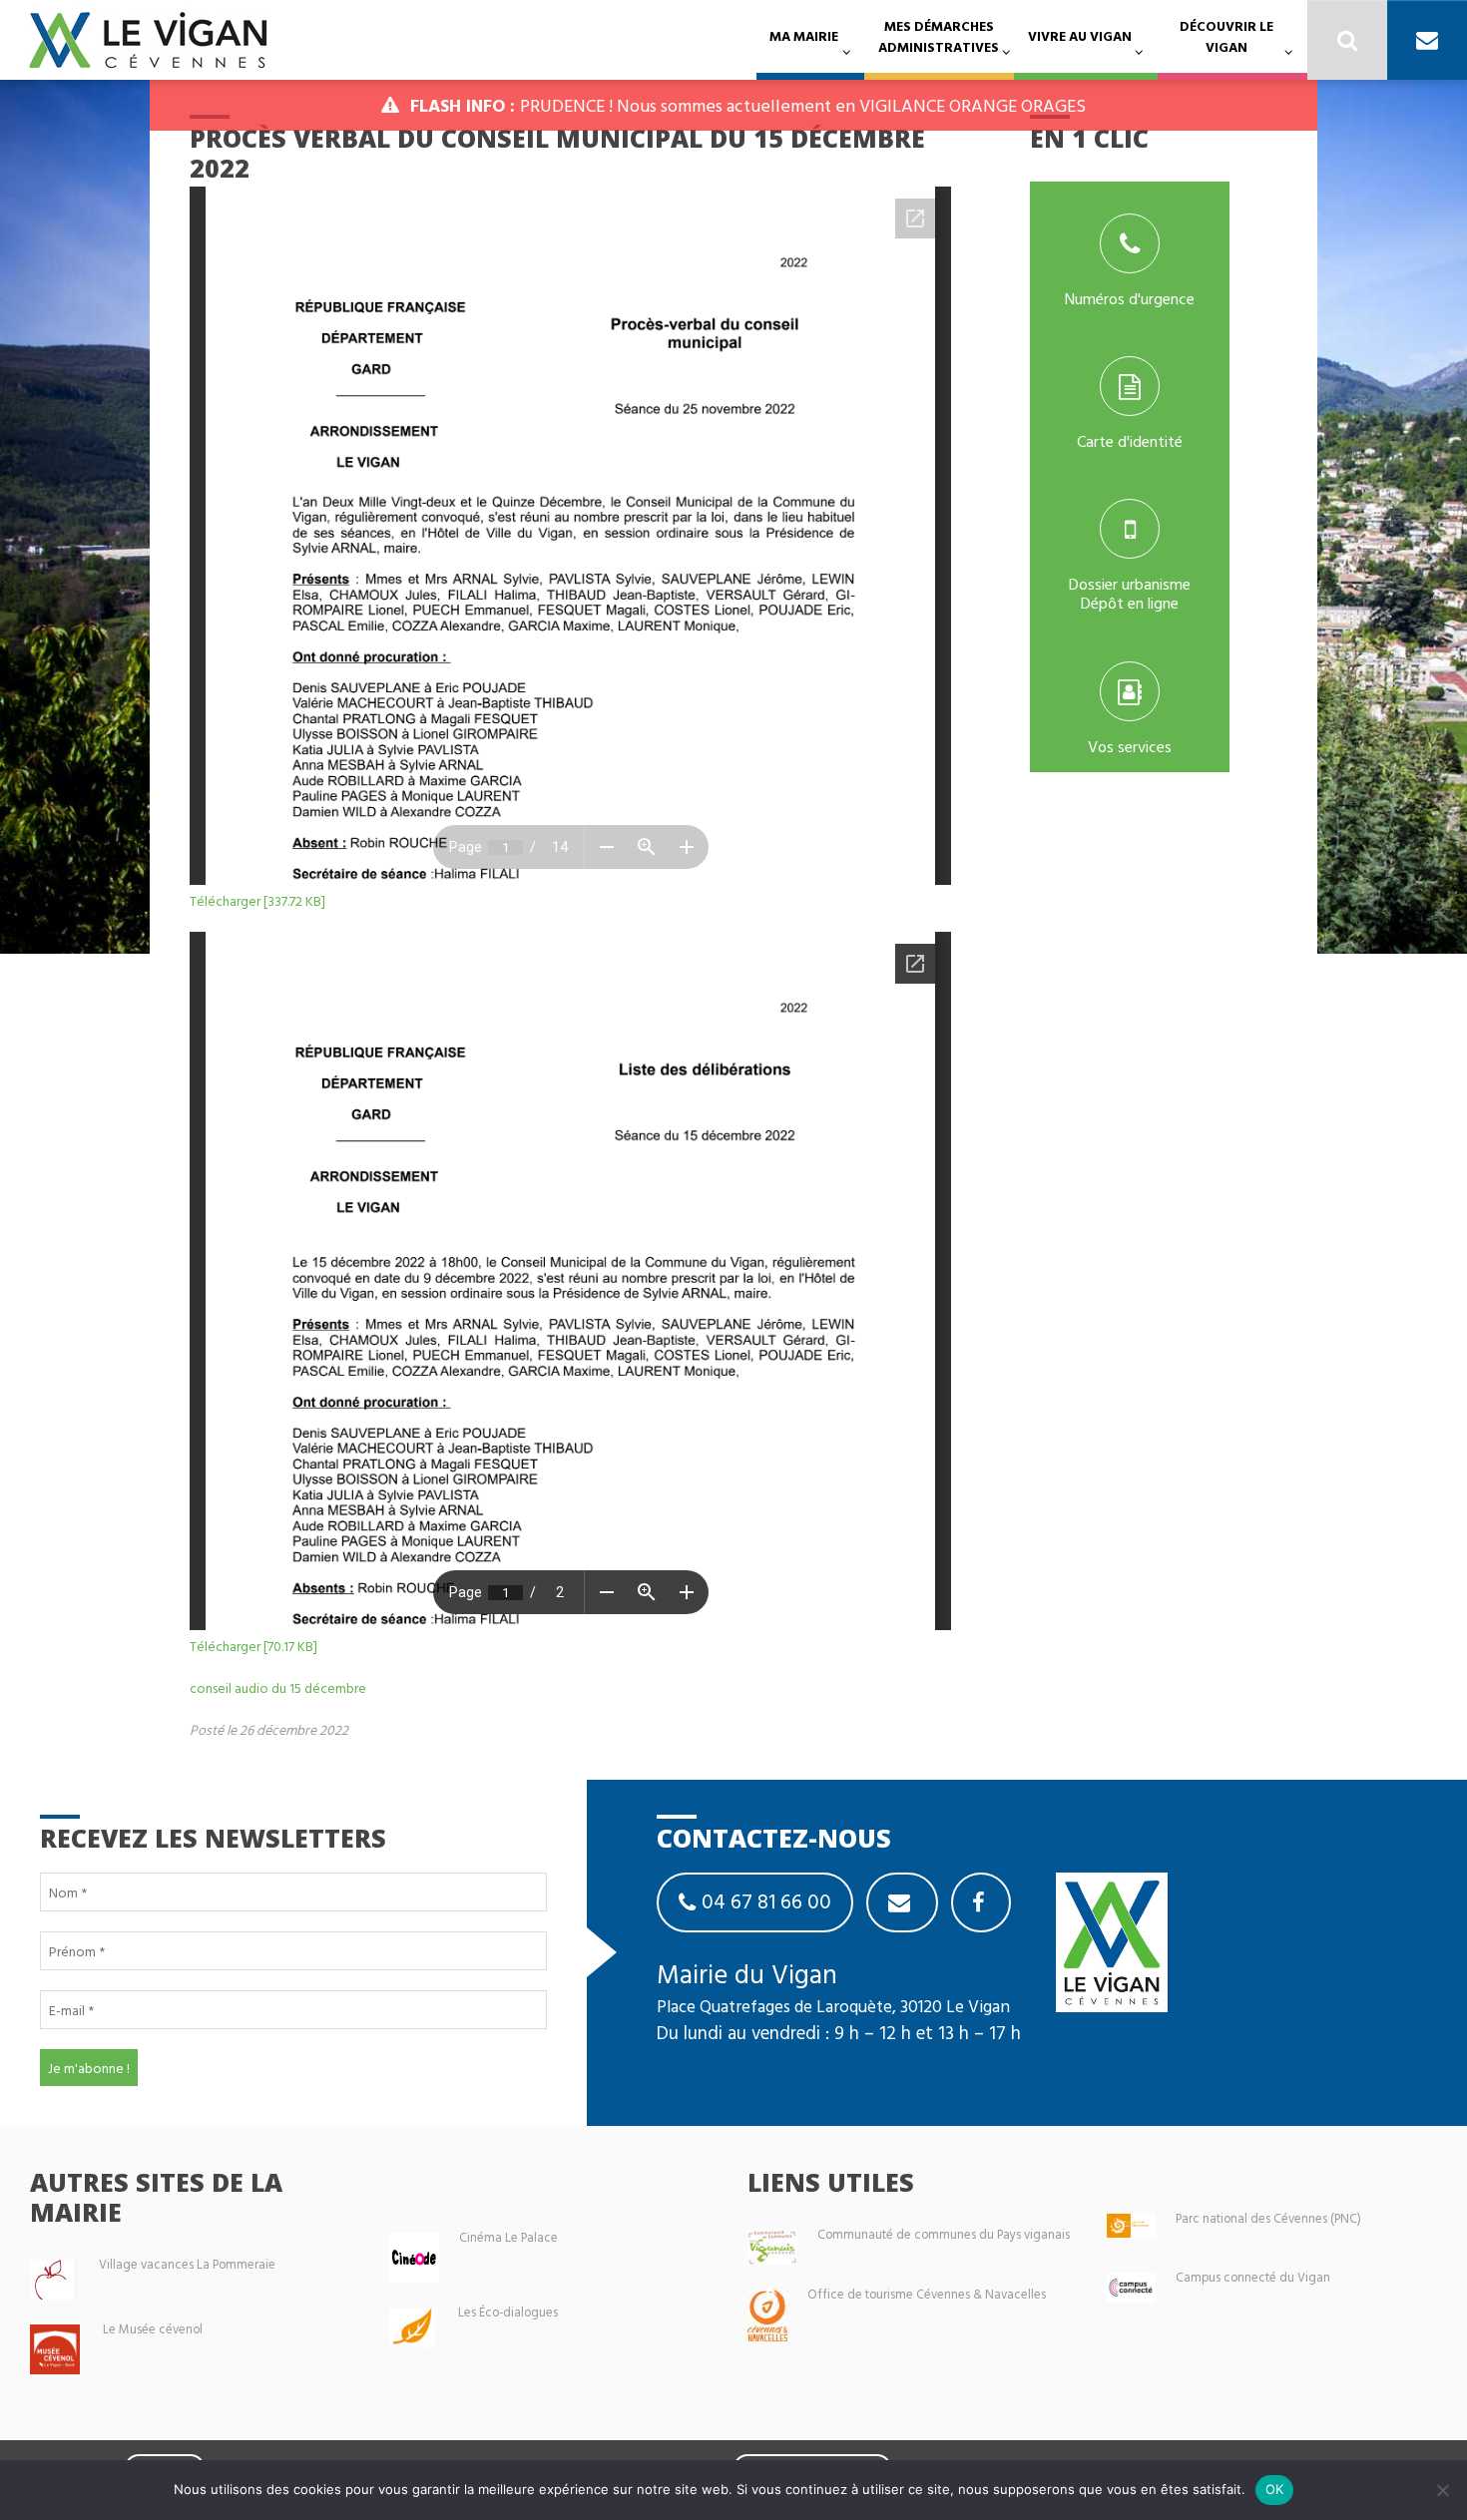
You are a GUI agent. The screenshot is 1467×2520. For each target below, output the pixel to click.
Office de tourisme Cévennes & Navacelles (927, 2294)
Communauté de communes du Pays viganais (944, 2234)
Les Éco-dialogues (508, 2312)
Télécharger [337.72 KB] (257, 900)
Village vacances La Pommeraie (187, 2264)
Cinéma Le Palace (508, 2237)
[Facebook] (981, 1902)
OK (1275, 2489)
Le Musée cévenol (153, 2329)
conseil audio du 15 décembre (278, 1687)
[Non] (1442, 2490)
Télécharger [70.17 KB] (253, 1646)
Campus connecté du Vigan (1253, 2277)
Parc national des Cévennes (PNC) (1268, 2218)
